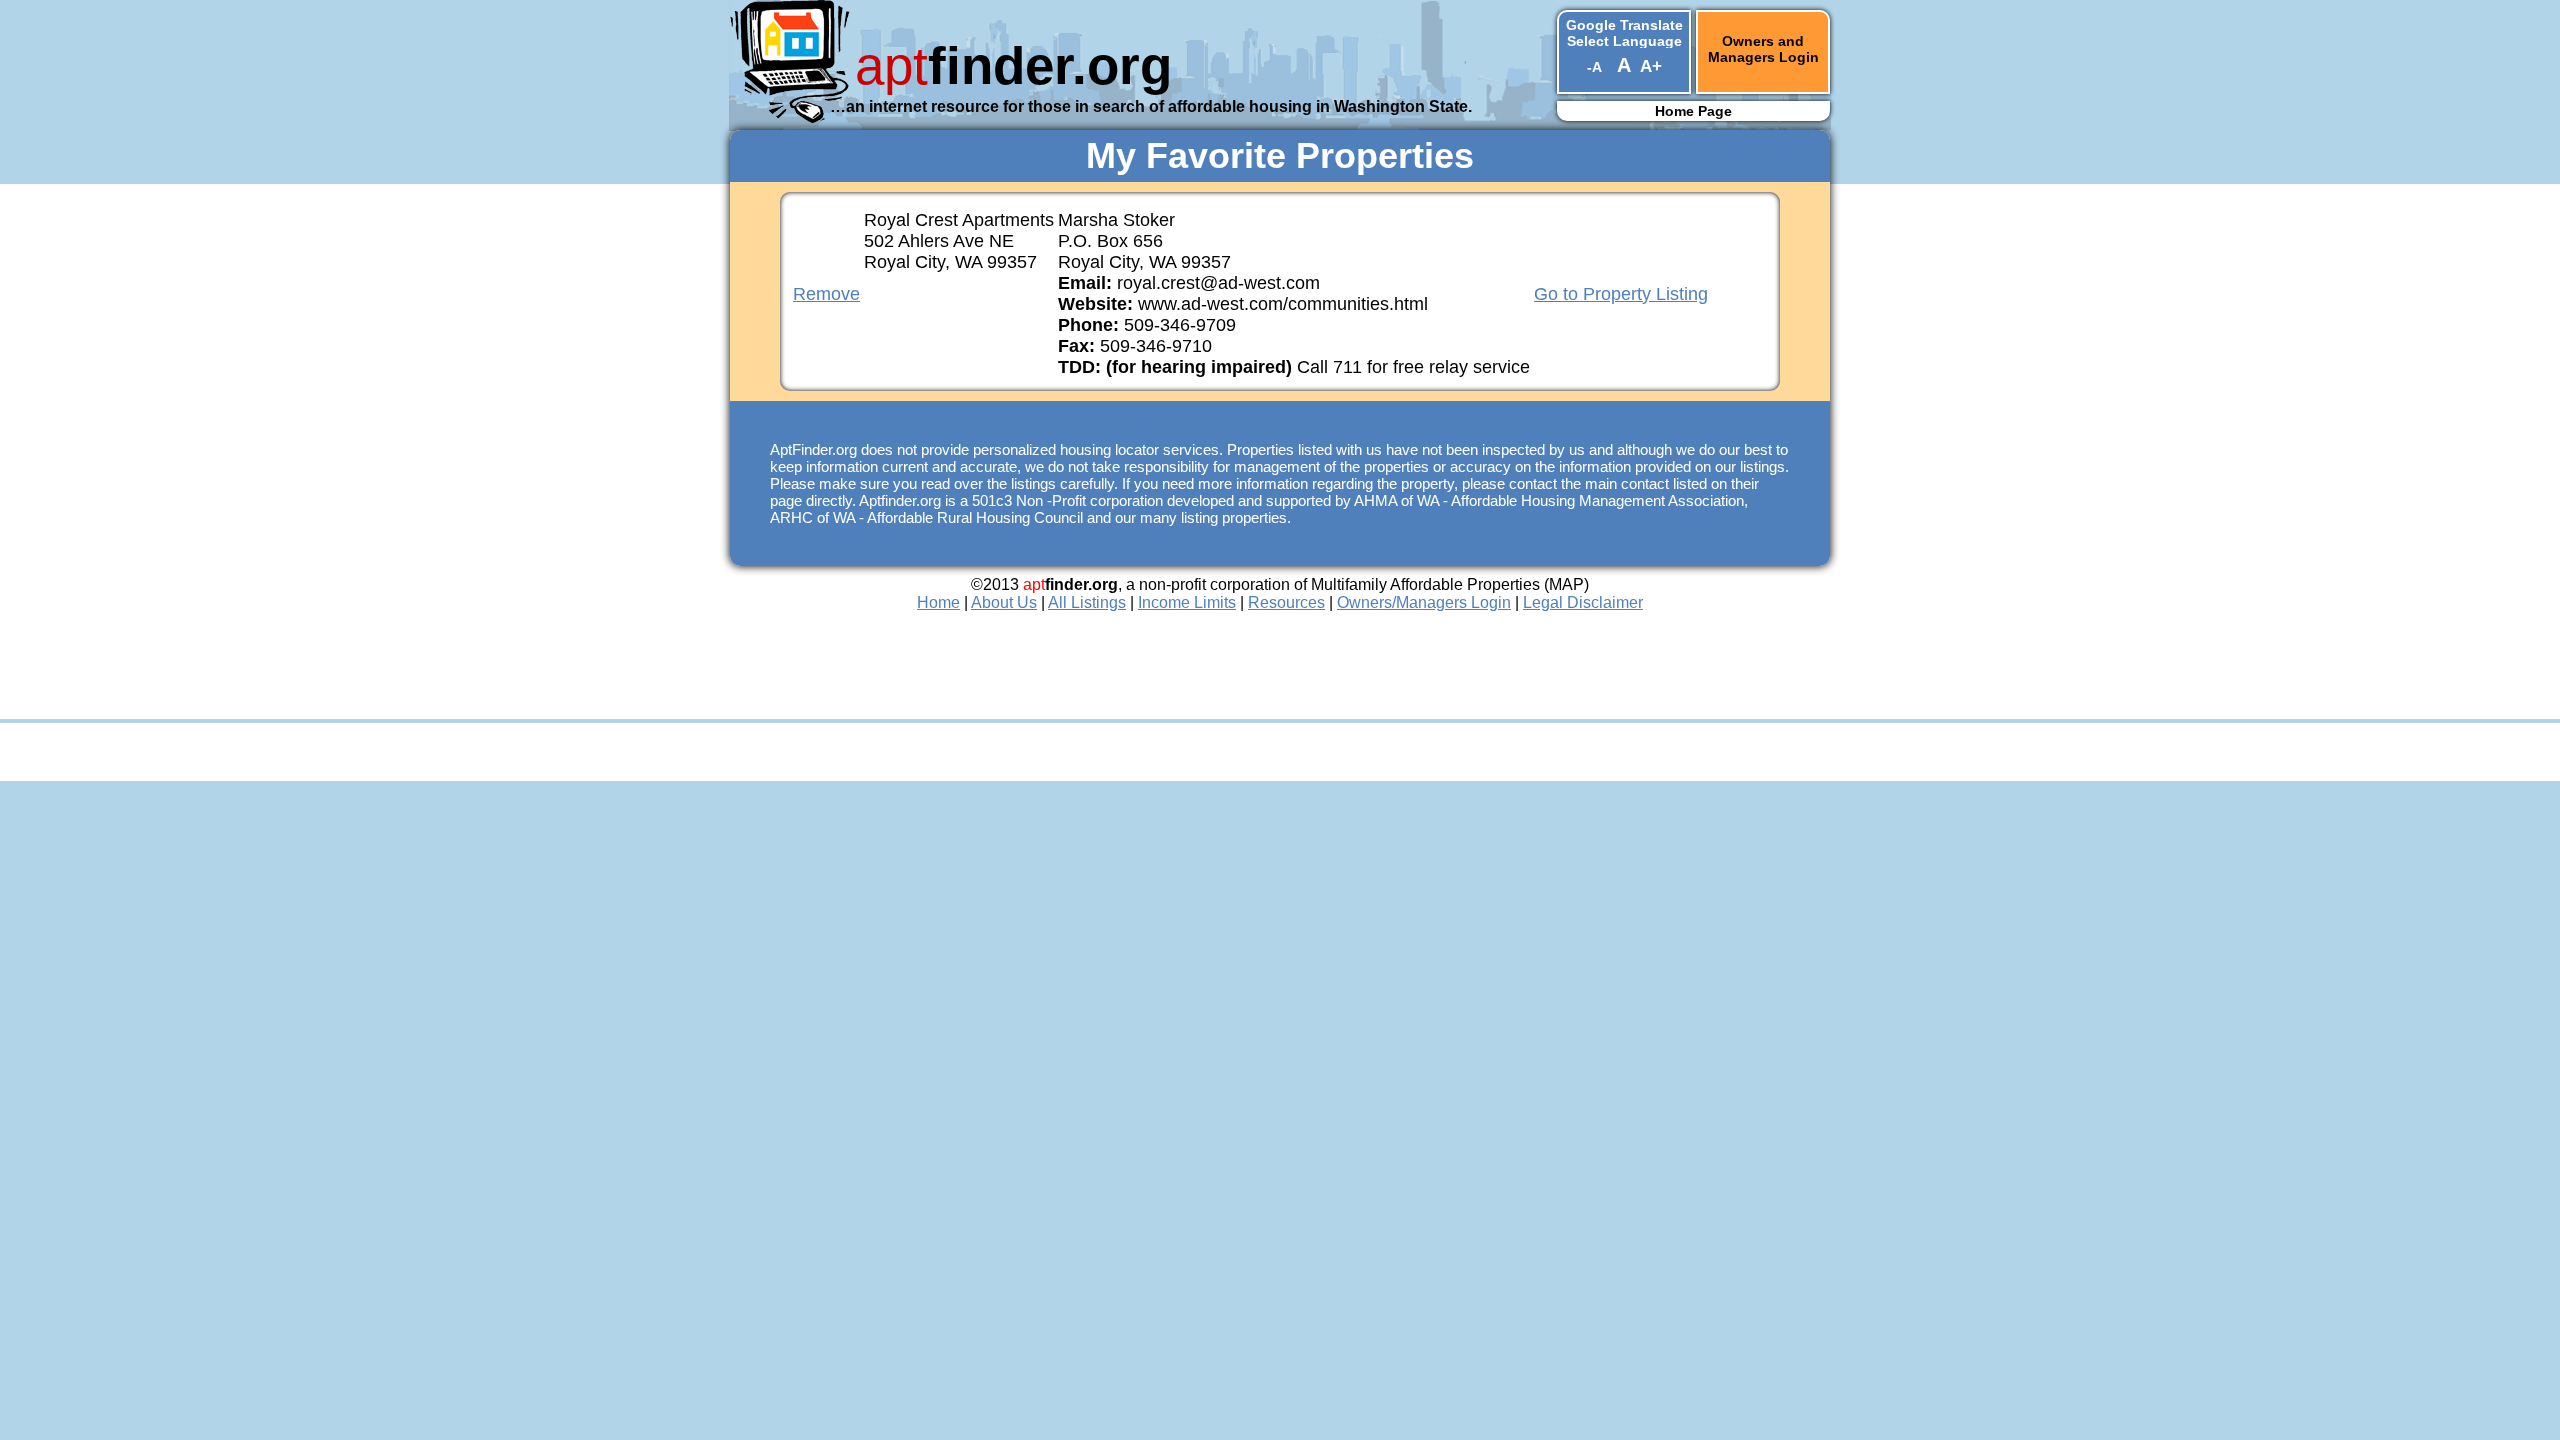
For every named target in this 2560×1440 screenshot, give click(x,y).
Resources (1286, 602)
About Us (1004, 602)
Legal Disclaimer (1583, 602)
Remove (826, 294)
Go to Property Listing (1621, 294)
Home (938, 602)
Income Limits (1187, 602)
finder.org (1013, 65)
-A (1594, 67)
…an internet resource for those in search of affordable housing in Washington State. (1151, 106)
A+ (1651, 66)
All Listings (1087, 602)
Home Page (1693, 111)
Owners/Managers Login (1424, 602)
